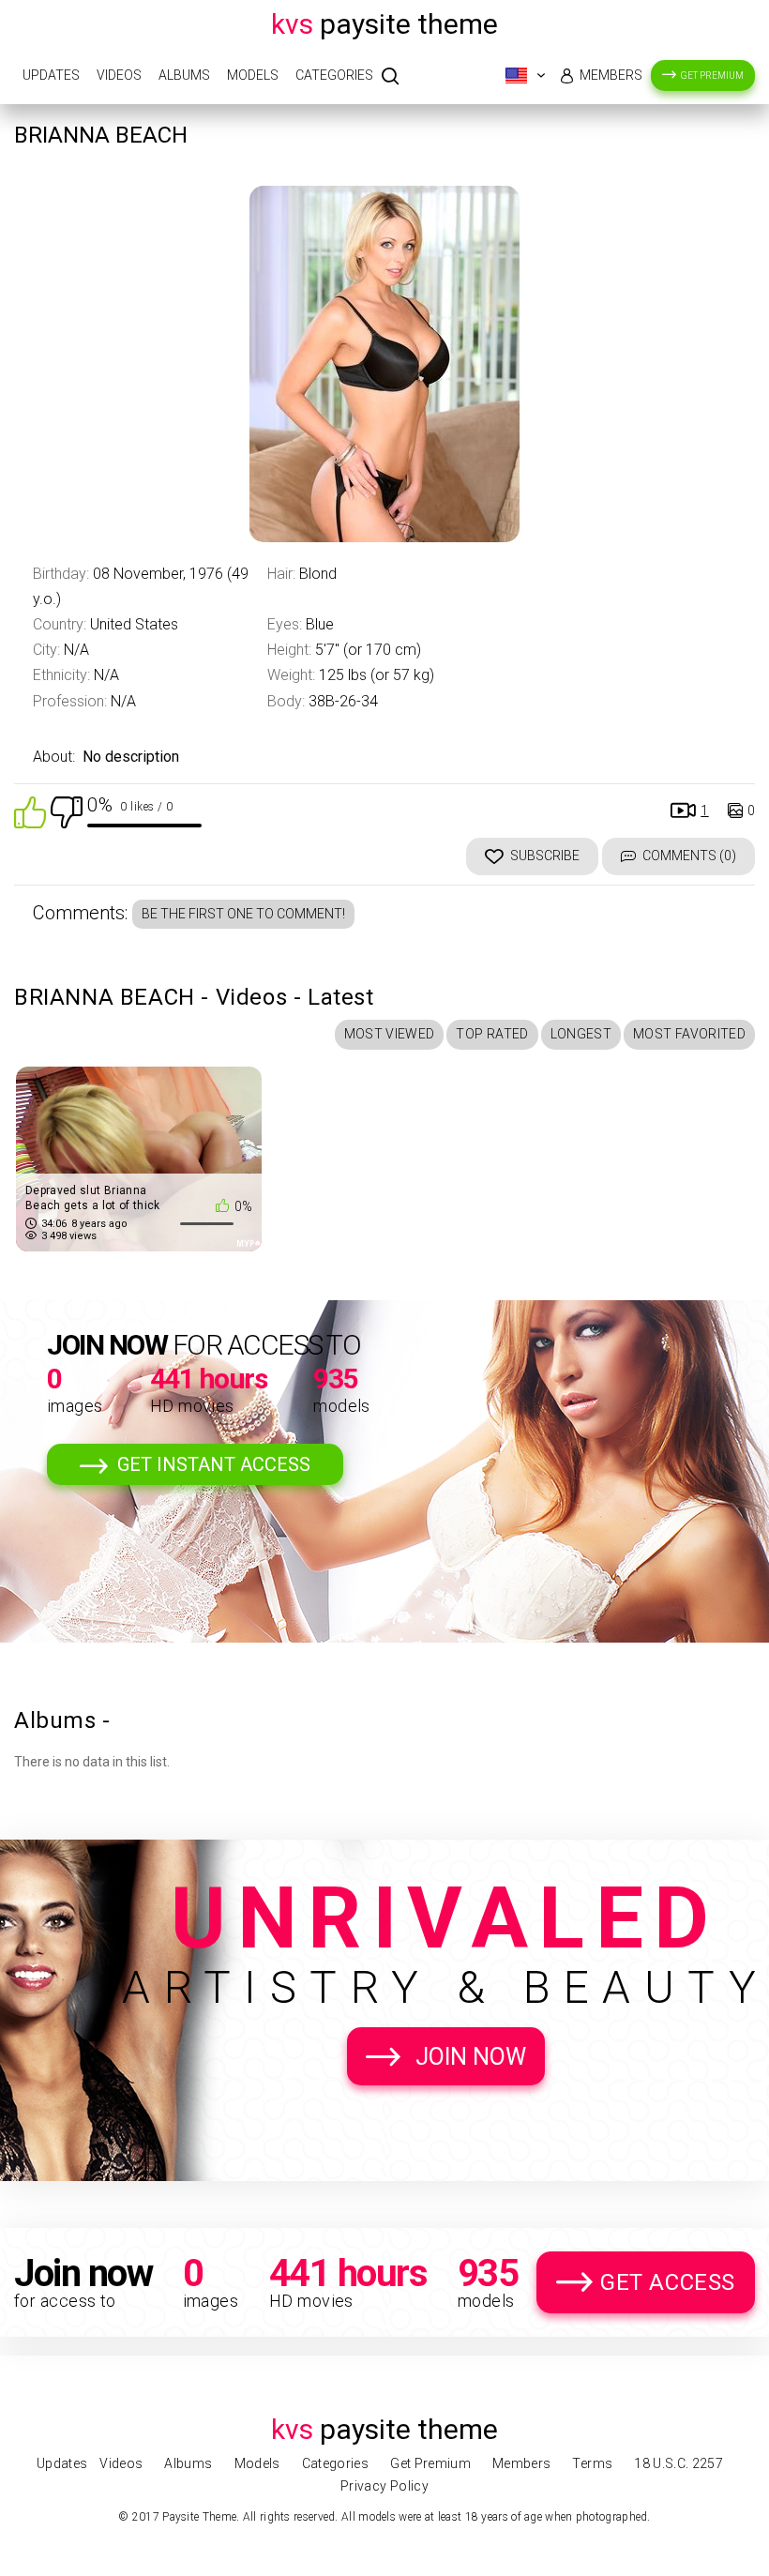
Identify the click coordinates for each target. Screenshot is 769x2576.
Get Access (668, 2282)
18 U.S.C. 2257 (679, 2463)
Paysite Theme (384, 24)
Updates (51, 75)
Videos (119, 75)
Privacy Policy (384, 2486)
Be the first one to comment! (243, 914)
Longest (581, 1034)
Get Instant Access (214, 1464)
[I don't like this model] (67, 811)
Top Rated (492, 1034)
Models (253, 75)
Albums (184, 75)
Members (611, 75)
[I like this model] (30, 811)
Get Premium (712, 76)
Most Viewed (390, 1034)
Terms (592, 2463)
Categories (334, 75)
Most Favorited (689, 1034)
